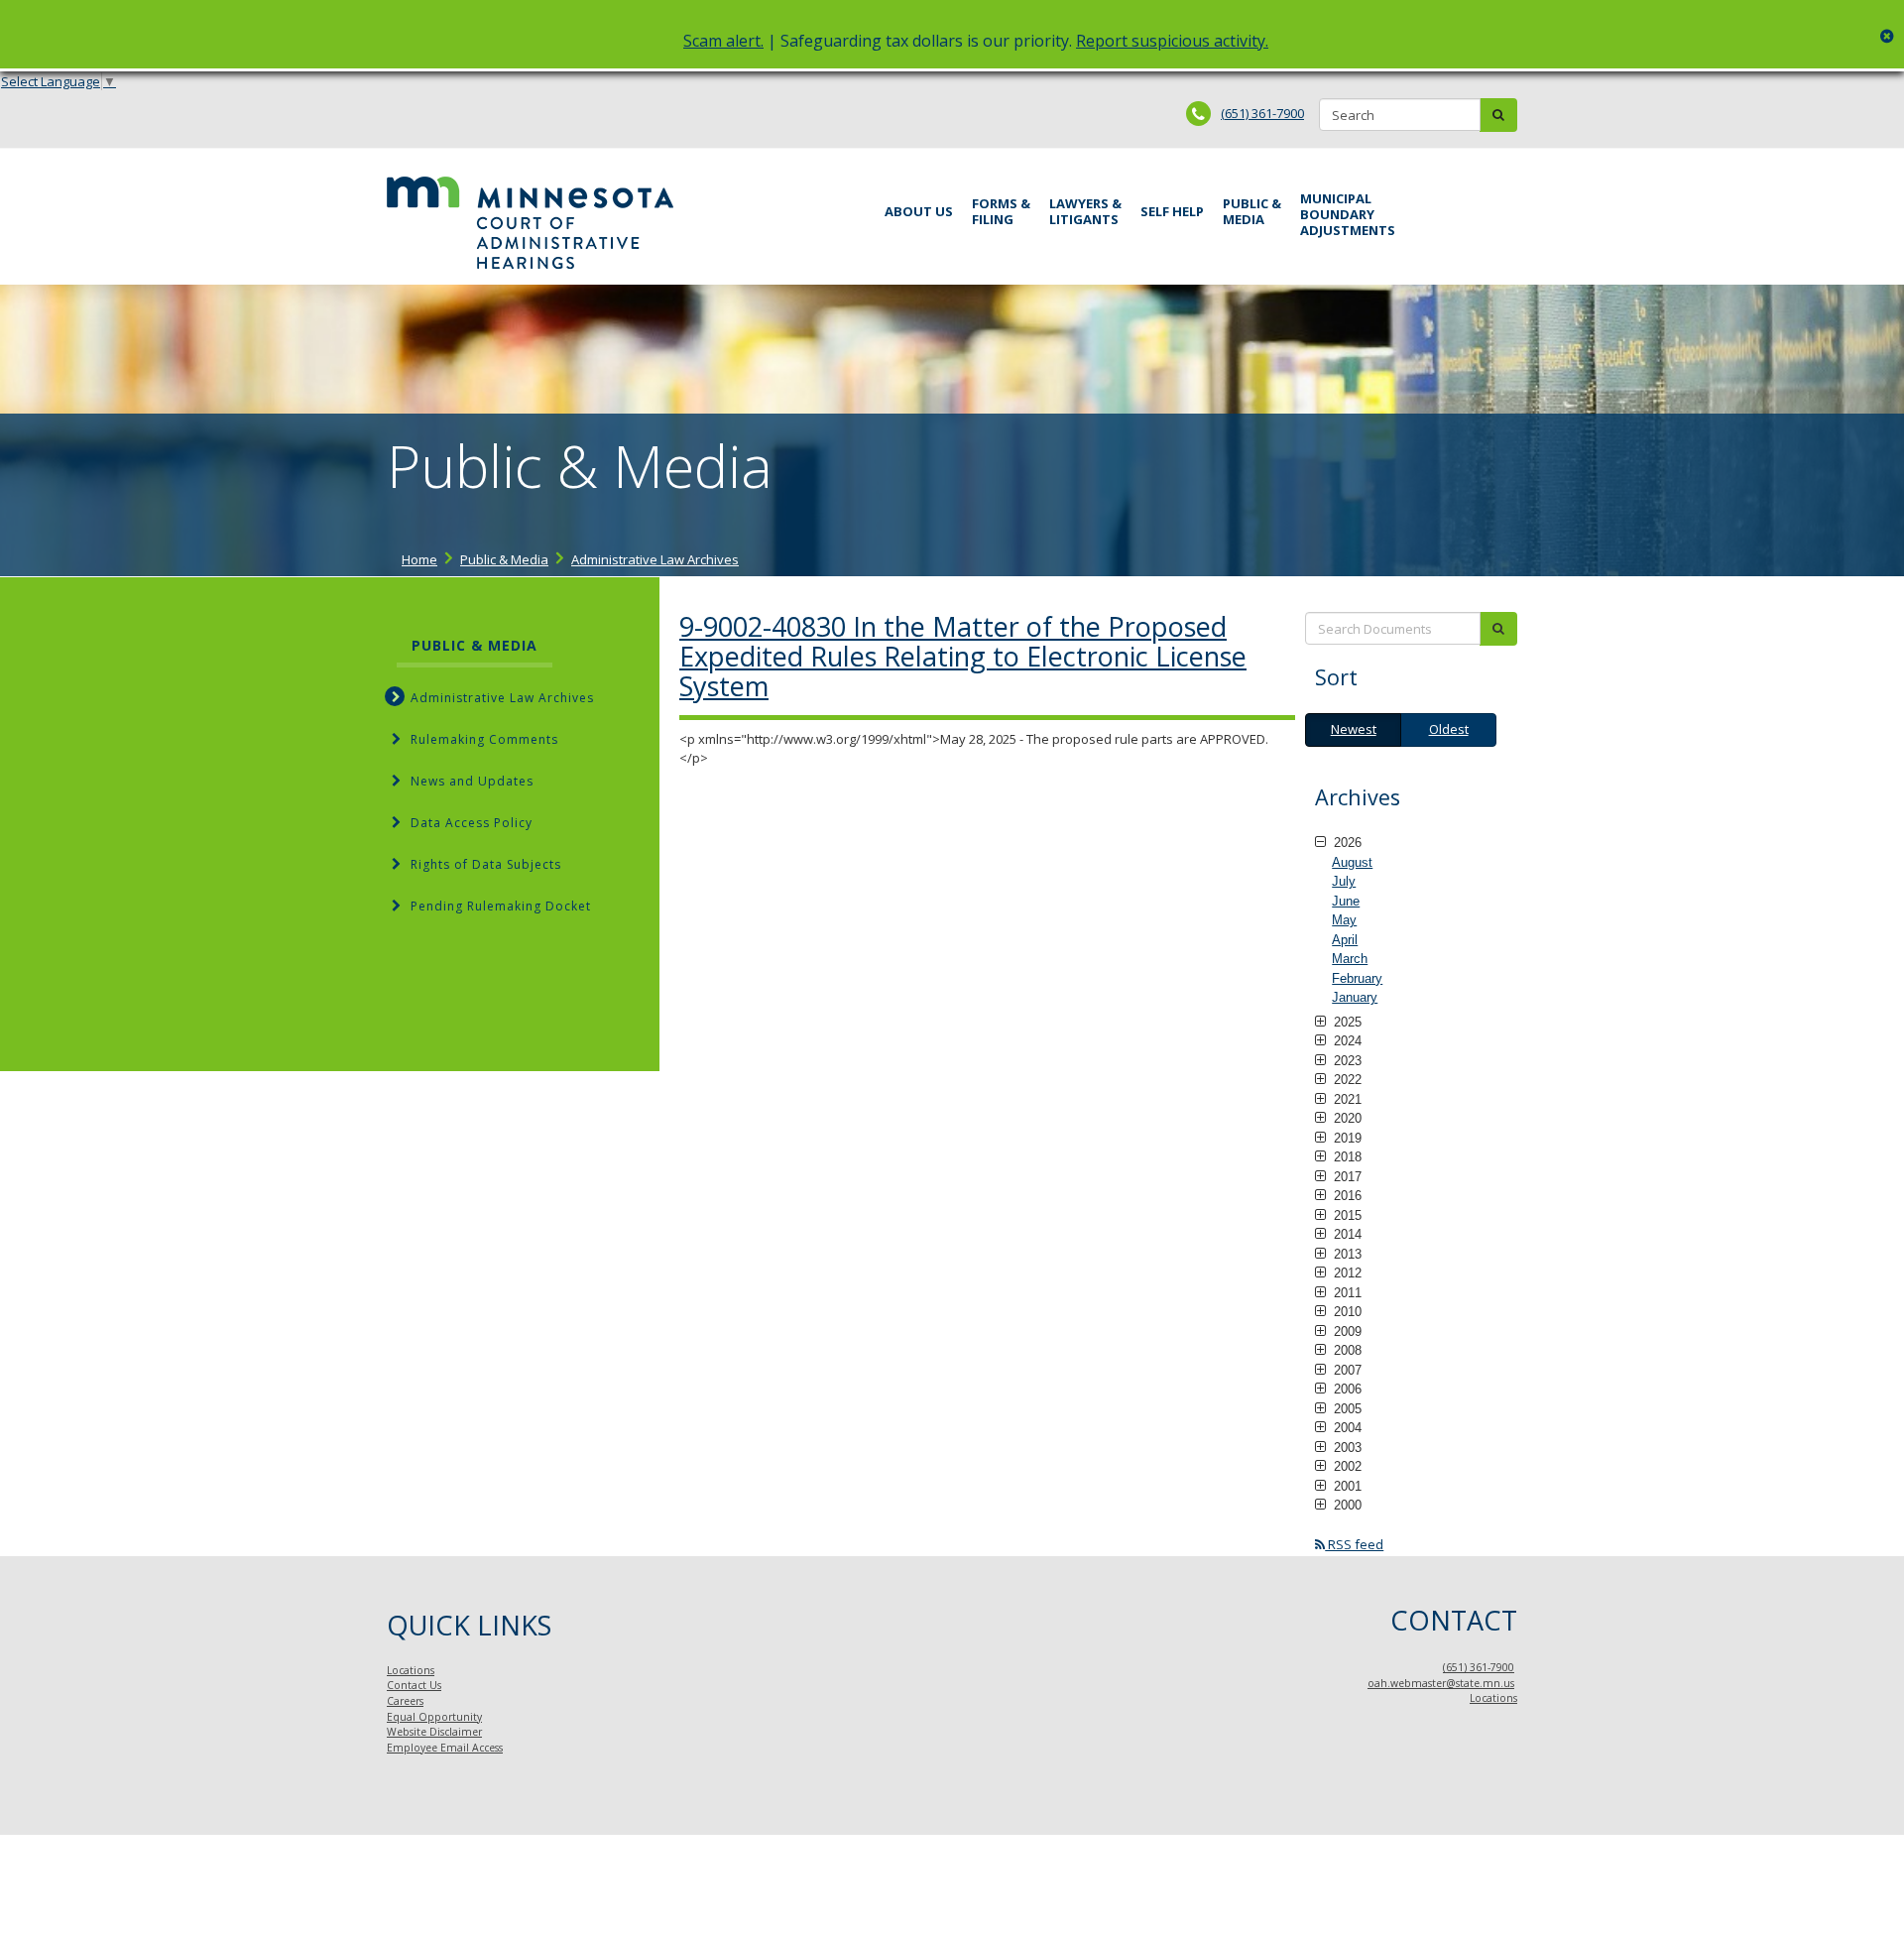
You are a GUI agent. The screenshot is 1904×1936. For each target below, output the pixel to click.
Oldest (1449, 729)
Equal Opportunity (434, 1717)
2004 (1346, 1427)
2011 (1346, 1292)
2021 (1346, 1099)
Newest (1354, 729)
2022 (1346, 1079)
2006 (1346, 1389)
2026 (1346, 842)
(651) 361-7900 (1262, 113)
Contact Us (414, 1685)
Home (419, 559)
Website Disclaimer (434, 1732)
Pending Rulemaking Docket (501, 906)
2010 (1346, 1311)
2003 (1346, 1447)
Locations (411, 1670)
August (1352, 862)
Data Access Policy (472, 823)
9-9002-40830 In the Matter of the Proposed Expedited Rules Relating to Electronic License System (963, 656)
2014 (1346, 1234)
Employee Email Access (445, 1748)
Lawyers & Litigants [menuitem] (1085, 211)
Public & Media (504, 559)
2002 (1346, 1466)
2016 (1346, 1195)
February (1357, 978)
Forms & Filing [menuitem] (1001, 211)
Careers (405, 1701)
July (1344, 881)
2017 (1346, 1176)
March (1350, 959)
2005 (1346, 1408)
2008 (1346, 1350)
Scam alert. (723, 41)
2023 (1346, 1060)
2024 (1346, 1040)
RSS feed (1354, 1544)
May (1344, 920)
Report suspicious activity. (1172, 41)
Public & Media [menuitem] (1252, 211)
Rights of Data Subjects (486, 864)
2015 (1346, 1215)
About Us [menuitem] (919, 211)
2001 (1346, 1486)
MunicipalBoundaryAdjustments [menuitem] (1348, 214)
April (1345, 940)
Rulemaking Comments (484, 739)
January (1355, 997)
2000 (1346, 1505)
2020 (1346, 1118)
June (1346, 901)
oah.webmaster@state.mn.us (1441, 1683)
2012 (1346, 1272)
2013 (1346, 1254)
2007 (1346, 1370)
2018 (1346, 1156)
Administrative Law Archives (655, 559)
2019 (1346, 1138)
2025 (1346, 1022)
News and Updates (472, 781)
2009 (1346, 1331)
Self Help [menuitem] (1172, 211)
